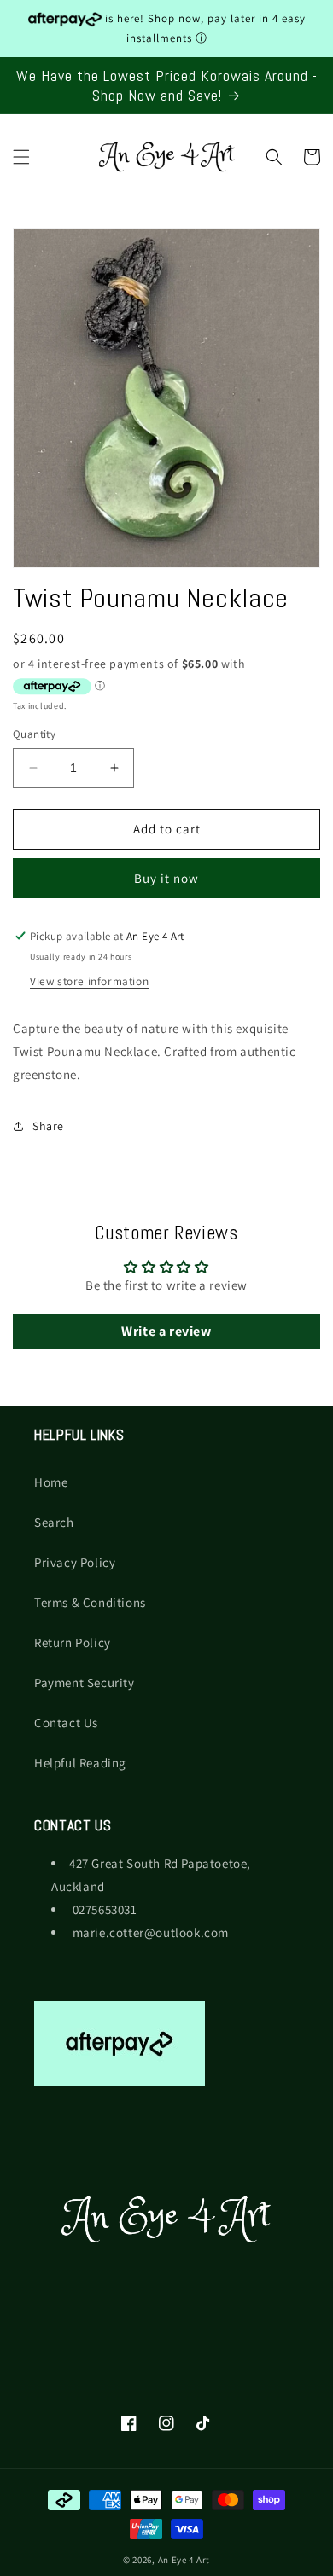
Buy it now (166, 878)
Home (51, 1482)
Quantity (34, 734)
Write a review (166, 1331)
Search (54, 1522)
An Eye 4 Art (184, 2560)
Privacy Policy (75, 1562)
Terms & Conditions (90, 1602)
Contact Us (66, 1723)
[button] (21, 157)
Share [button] (48, 1126)
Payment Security (85, 1683)
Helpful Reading (80, 1763)
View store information (89, 981)
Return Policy (73, 1642)
